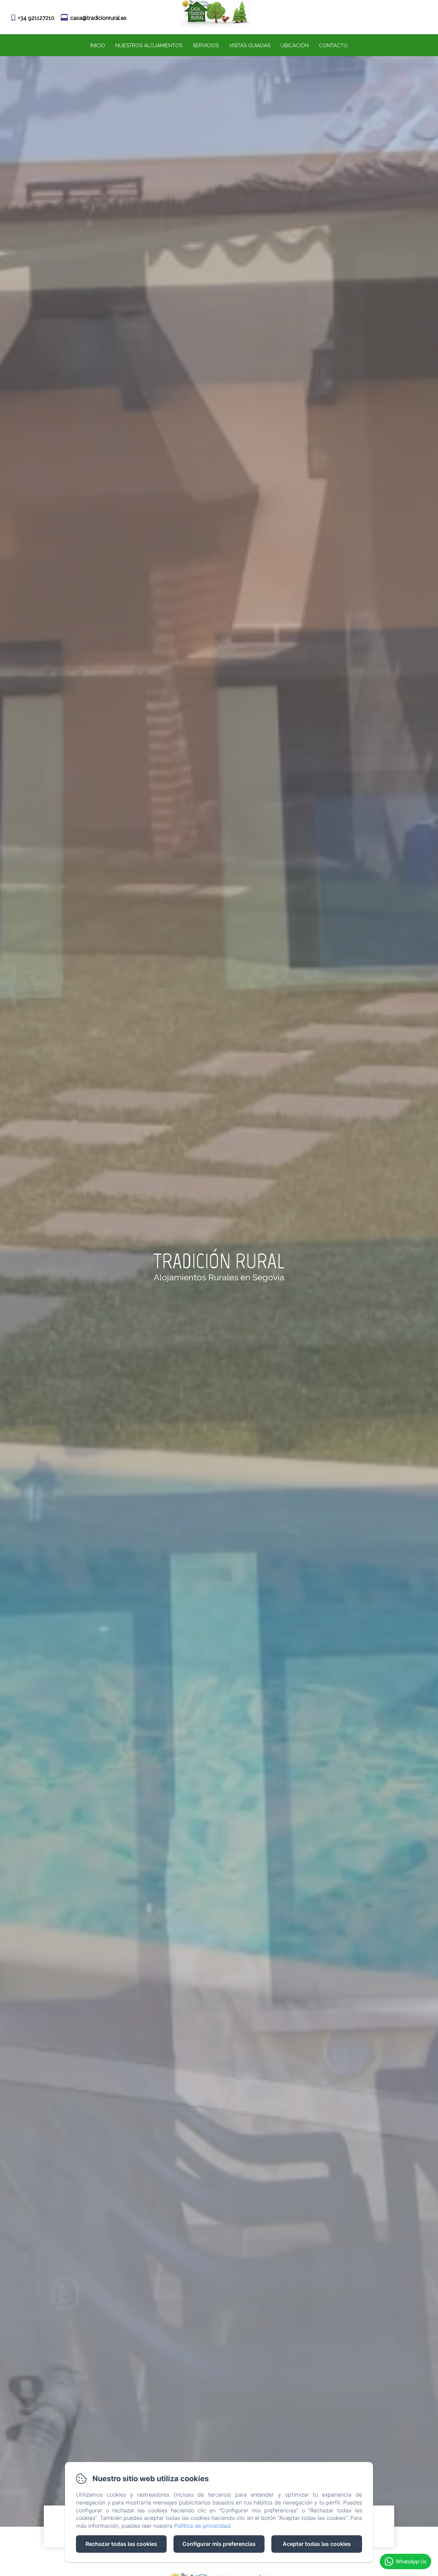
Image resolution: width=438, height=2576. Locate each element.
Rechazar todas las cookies (121, 2544)
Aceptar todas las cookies (317, 2544)
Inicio (98, 46)
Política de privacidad (202, 2526)
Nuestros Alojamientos (149, 46)
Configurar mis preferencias (219, 2544)
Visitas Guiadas (250, 46)
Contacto (333, 46)
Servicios (206, 46)
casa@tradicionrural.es (98, 18)
